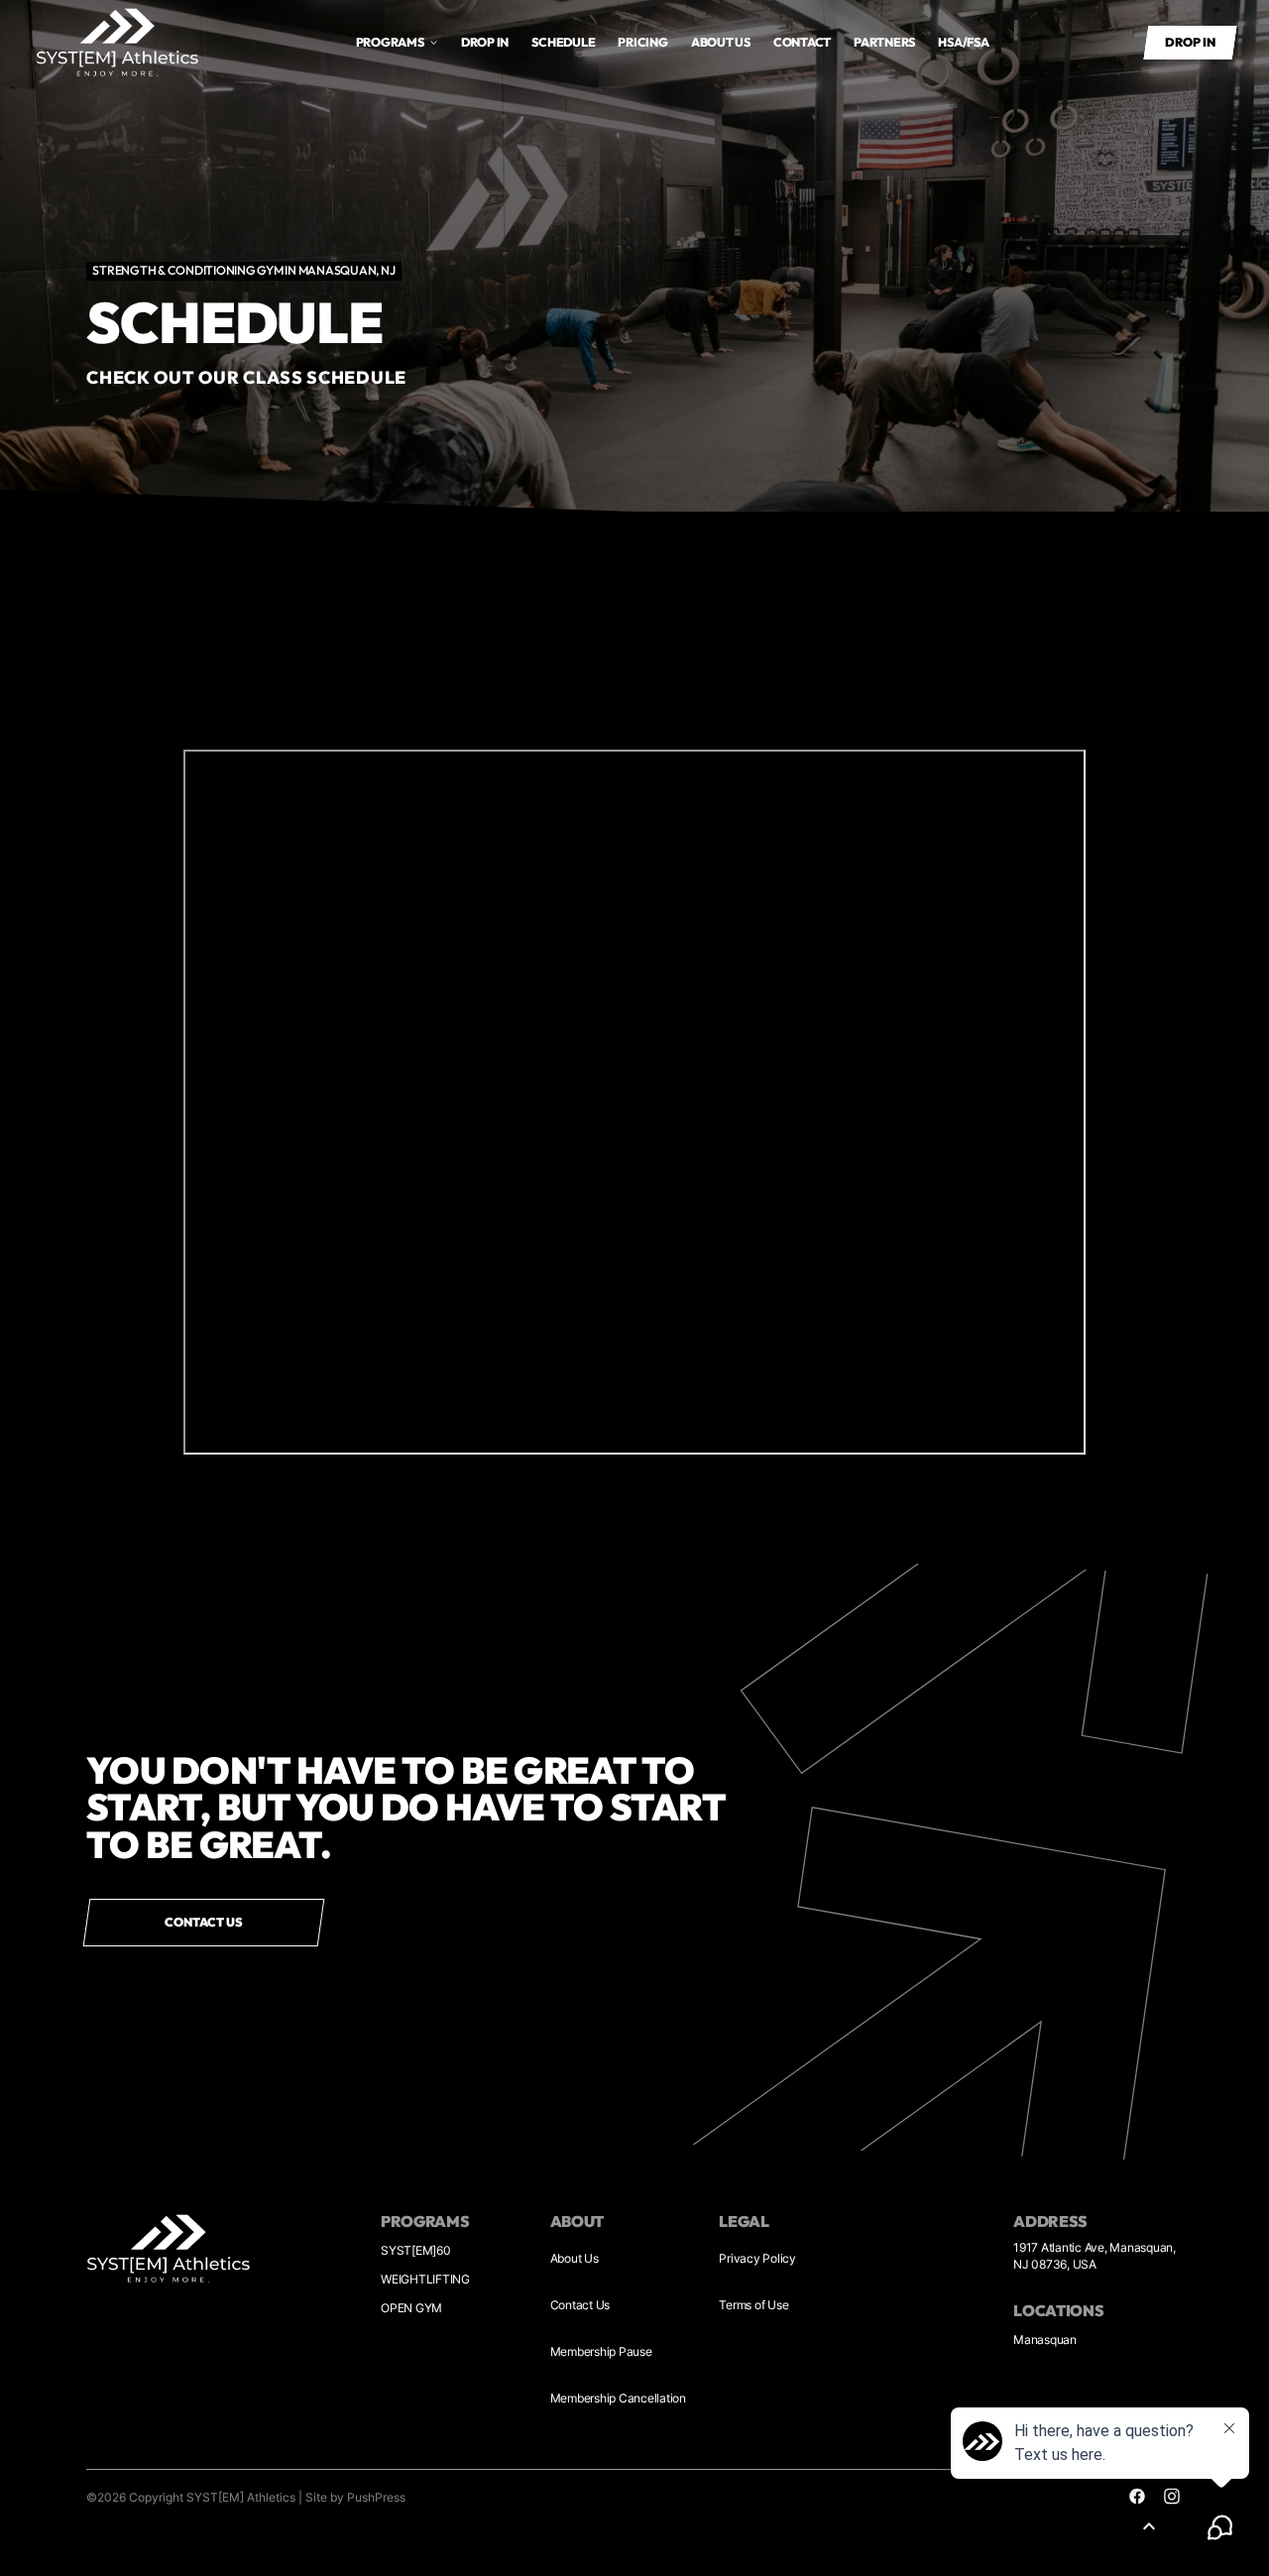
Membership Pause (601, 2351)
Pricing (642, 42)
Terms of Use (753, 2305)
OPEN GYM (411, 2308)
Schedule (563, 42)
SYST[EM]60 (416, 2250)
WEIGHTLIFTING (425, 2279)
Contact (802, 42)
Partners (884, 42)
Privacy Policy (757, 2258)
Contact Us (580, 2305)
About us (721, 42)
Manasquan (1045, 2340)
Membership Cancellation (618, 2398)
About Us (575, 2258)
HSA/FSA (963, 42)
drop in (485, 42)
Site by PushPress (355, 2497)
